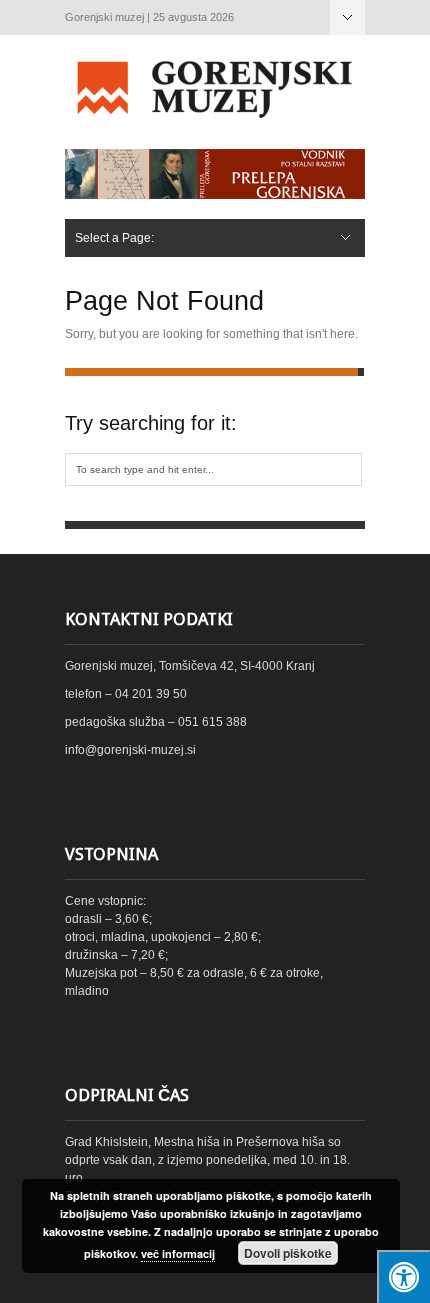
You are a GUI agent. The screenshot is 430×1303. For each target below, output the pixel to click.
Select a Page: (347, 17)
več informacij (178, 1253)
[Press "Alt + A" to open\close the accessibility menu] (403, 1276)
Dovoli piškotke (288, 1253)
